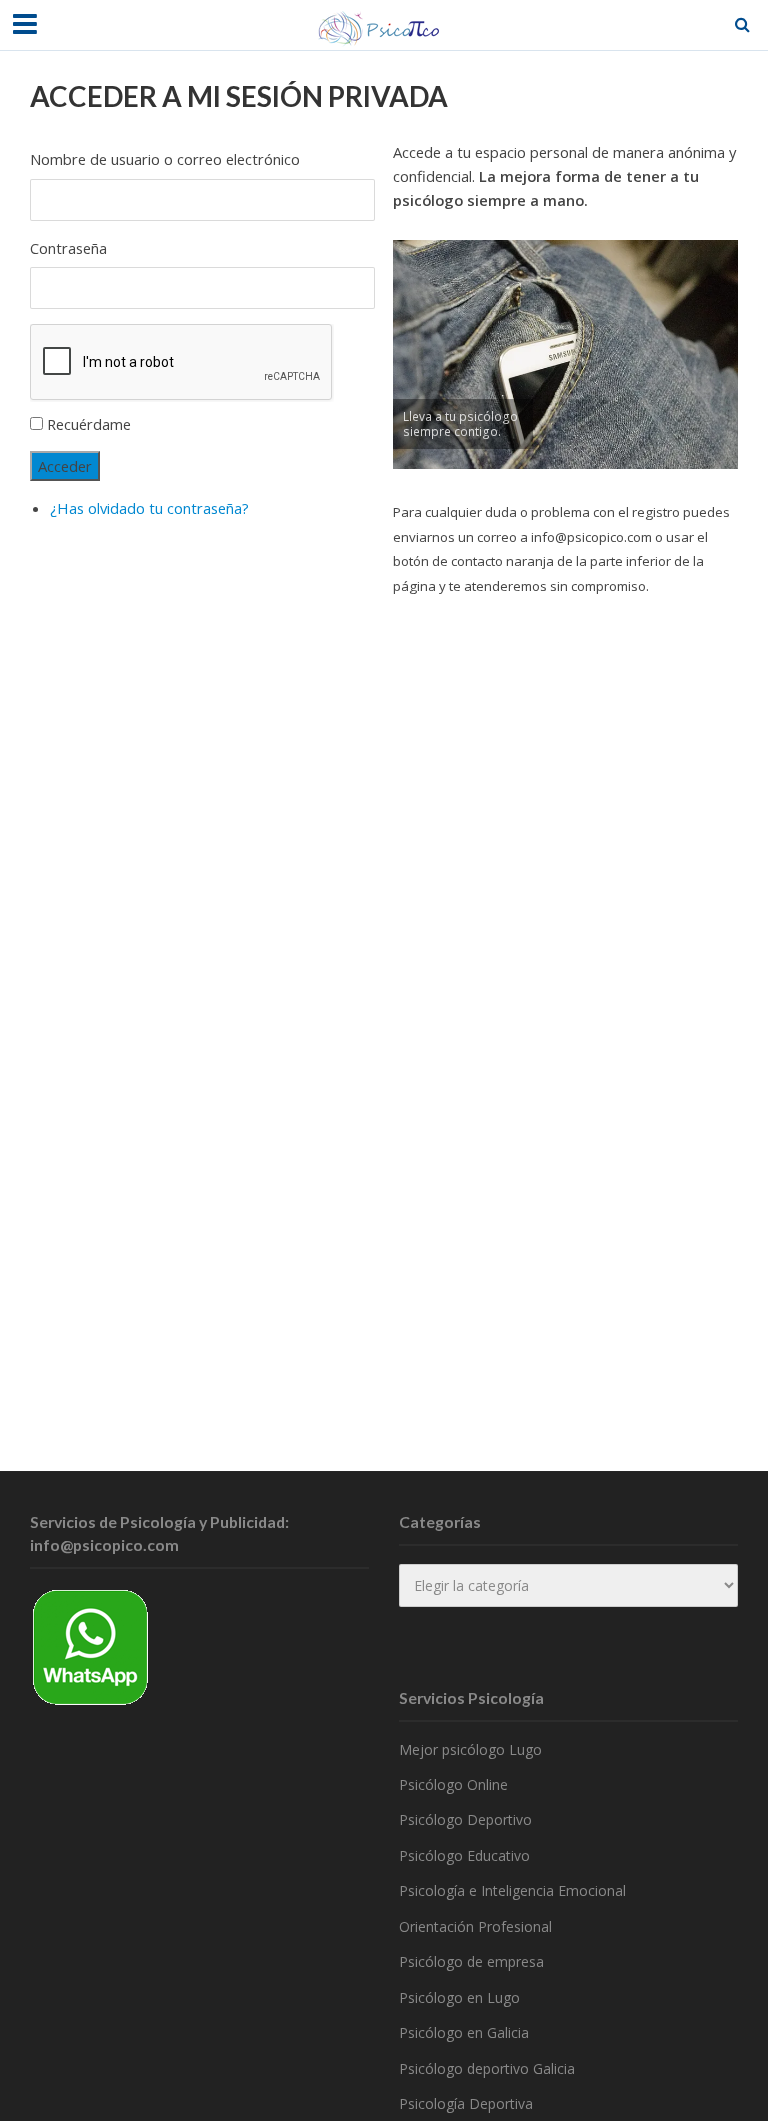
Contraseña (68, 248)
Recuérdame (89, 424)
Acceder (65, 466)
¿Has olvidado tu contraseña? (149, 508)
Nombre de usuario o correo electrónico (165, 159)
